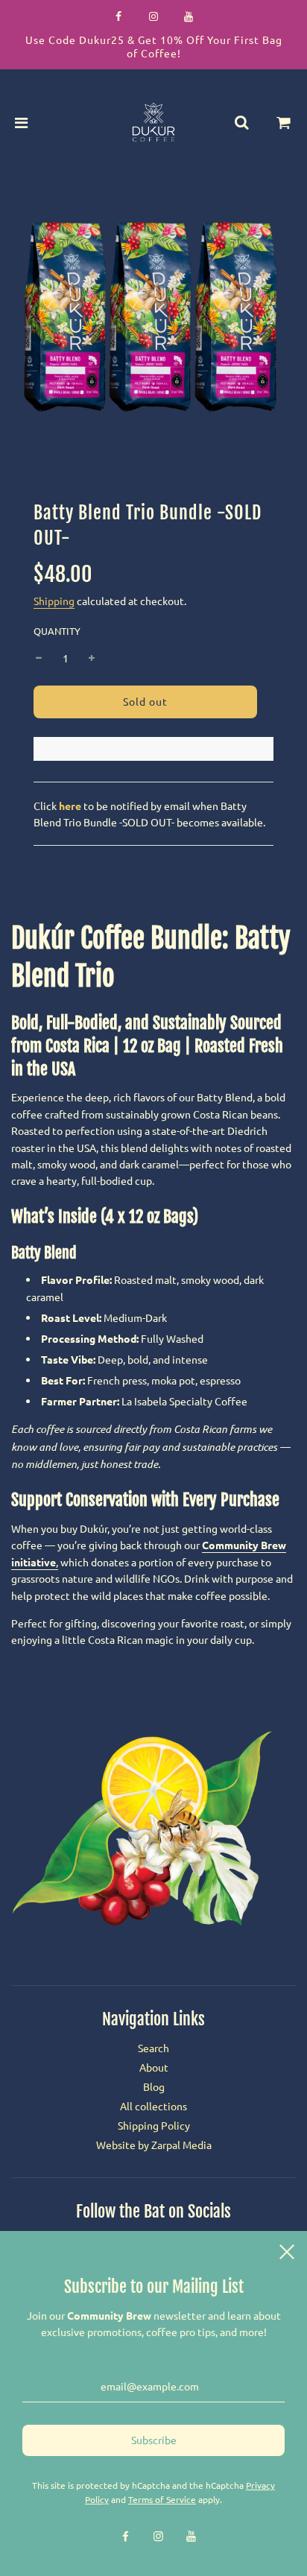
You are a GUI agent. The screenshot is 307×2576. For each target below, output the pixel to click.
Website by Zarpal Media (154, 2145)
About (154, 2067)
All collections (153, 2106)
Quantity (57, 631)
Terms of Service (162, 2499)
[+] (92, 658)
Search (153, 2048)
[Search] (241, 122)
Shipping (54, 601)
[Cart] (284, 122)
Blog (154, 2086)
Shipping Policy (154, 2125)
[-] (39, 658)
